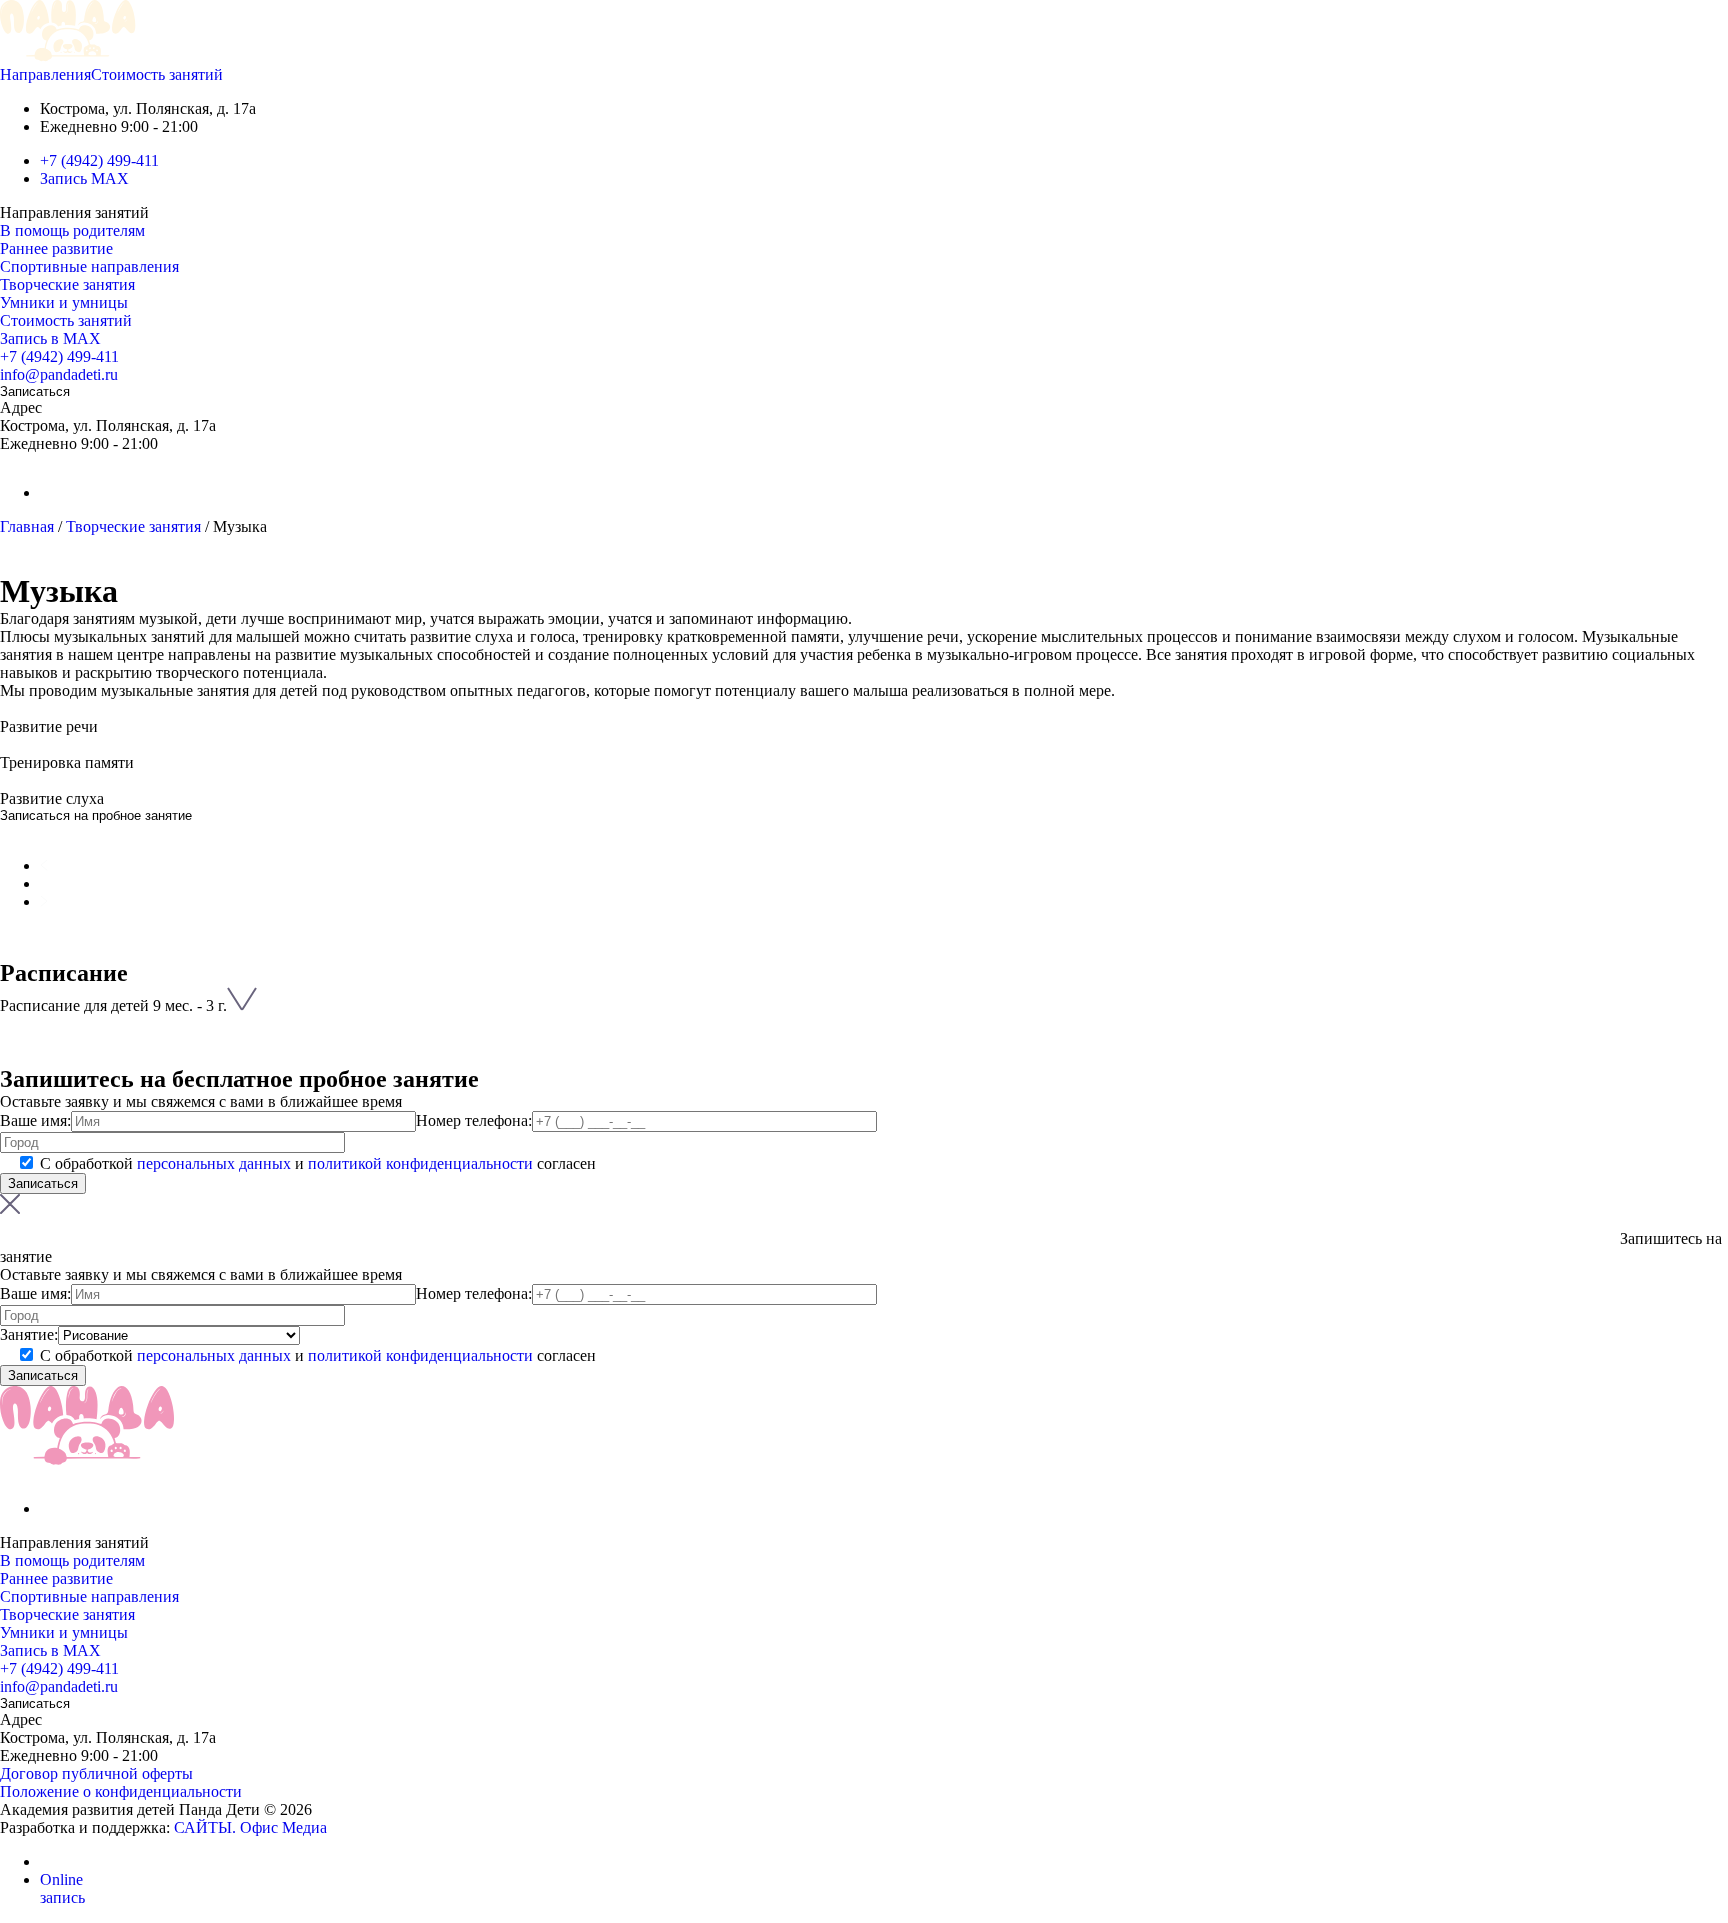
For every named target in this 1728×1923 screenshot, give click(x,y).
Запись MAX (84, 178)
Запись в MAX (50, 338)
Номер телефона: (474, 1120)
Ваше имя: (35, 1120)
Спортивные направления (89, 266)
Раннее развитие (56, 248)
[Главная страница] (68, 56)
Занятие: (29, 1334)
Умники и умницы (64, 302)
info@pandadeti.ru (59, 374)
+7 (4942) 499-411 (99, 160)
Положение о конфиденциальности (121, 1791)
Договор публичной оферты (96, 1773)
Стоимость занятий (157, 74)
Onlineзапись (62, 1888)
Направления (45, 74)
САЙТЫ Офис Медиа (250, 1827)
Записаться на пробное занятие (96, 815)
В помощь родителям (72, 230)
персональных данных (214, 1163)
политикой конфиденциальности (420, 1163)
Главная (27, 526)
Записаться (35, 391)
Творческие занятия (67, 284)
